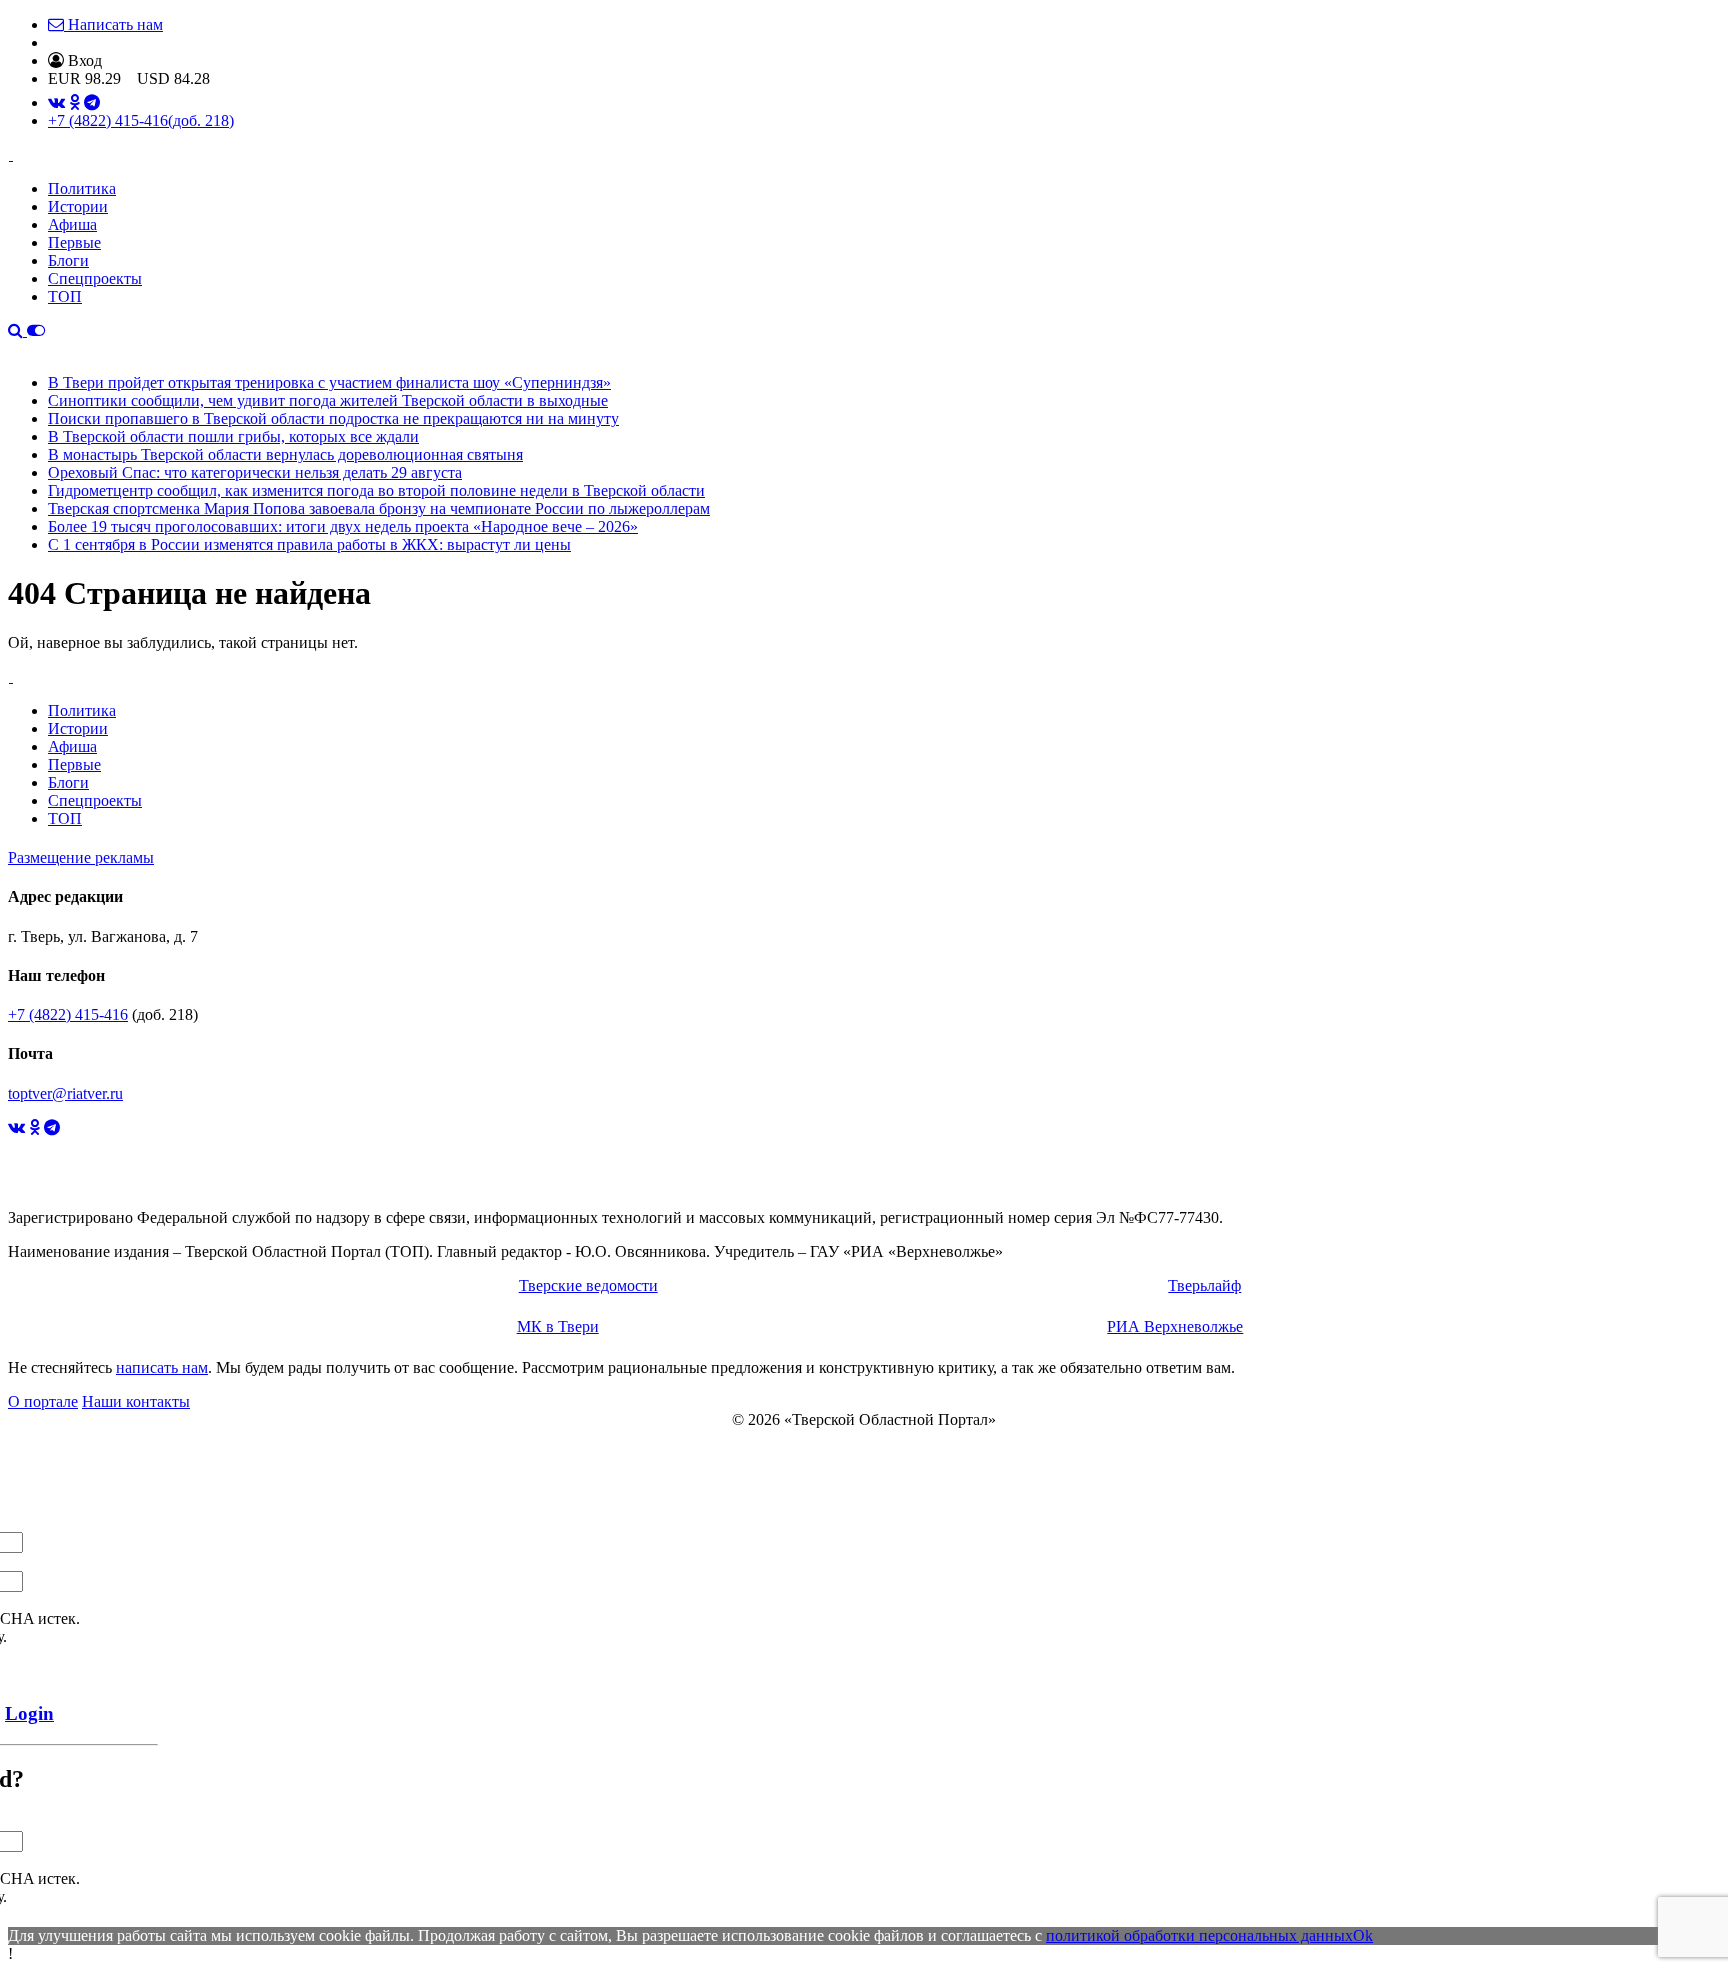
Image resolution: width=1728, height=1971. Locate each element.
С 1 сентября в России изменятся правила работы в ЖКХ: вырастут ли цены (309, 544)
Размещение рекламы (81, 857)
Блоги (68, 260)
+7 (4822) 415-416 (141, 120)
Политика (82, 188)
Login (29, 1713)
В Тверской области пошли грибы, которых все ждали (233, 436)
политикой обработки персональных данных (1199, 1935)
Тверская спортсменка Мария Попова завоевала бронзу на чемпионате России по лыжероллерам (379, 508)
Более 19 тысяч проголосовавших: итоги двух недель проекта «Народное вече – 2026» (343, 526)
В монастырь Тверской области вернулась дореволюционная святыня (285, 454)
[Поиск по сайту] (17, 330)
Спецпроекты (95, 278)
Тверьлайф (1204, 1285)
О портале (43, 1401)
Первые (74, 242)
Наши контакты (136, 1401)
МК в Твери (558, 1326)
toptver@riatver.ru (65, 1093)
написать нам (162, 1367)
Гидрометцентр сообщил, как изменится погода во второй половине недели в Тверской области (376, 490)
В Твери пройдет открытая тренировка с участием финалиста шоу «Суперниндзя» (329, 382)
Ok (1363, 1935)
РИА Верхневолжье (1175, 1326)
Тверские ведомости (588, 1285)
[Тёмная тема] (36, 330)
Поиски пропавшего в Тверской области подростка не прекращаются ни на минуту (333, 418)
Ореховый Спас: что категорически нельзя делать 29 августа (255, 472)
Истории (78, 206)
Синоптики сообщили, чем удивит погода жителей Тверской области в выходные (328, 400)
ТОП (65, 296)
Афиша (72, 224)
